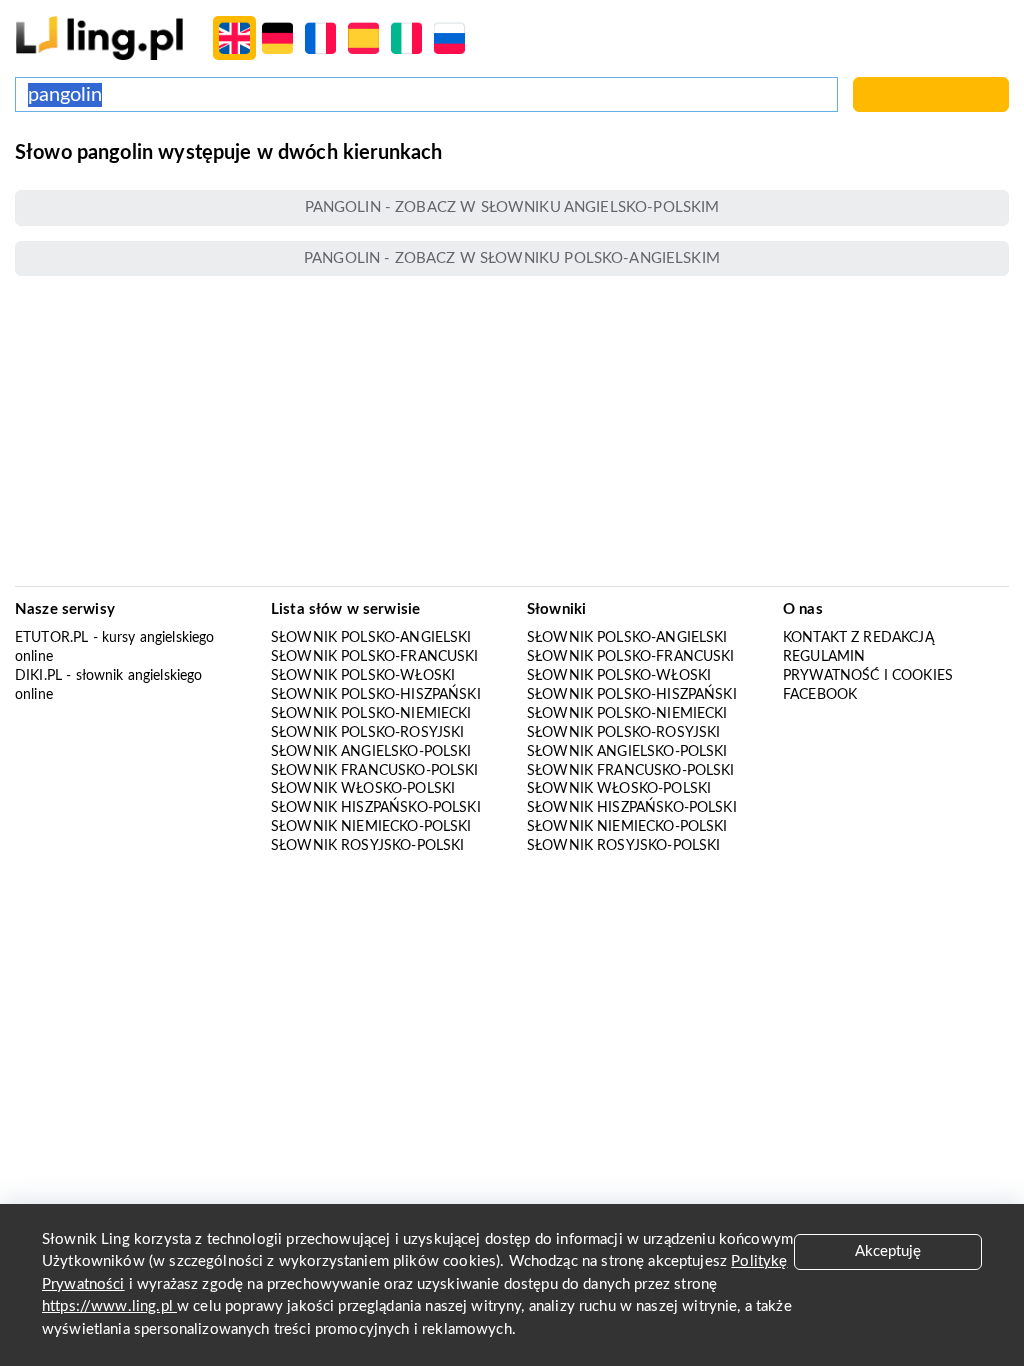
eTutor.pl (51, 638)
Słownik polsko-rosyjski (367, 733)
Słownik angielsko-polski (371, 752)
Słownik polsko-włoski (363, 676)
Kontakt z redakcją (858, 638)
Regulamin (824, 657)
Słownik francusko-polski (375, 771)
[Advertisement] (512, 431)
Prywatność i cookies (868, 676)
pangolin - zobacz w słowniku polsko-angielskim (512, 258)
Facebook (820, 695)
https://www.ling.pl (109, 1306)
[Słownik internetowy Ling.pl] (99, 37)
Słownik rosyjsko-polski (367, 846)
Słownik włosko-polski (363, 789)
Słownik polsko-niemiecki (371, 714)
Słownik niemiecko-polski (371, 827)
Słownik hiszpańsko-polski (376, 808)
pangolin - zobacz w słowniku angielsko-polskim (512, 207)
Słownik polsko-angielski (371, 638)
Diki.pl (38, 676)
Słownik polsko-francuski (375, 657)
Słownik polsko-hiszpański (376, 695)
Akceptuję (888, 1251)
